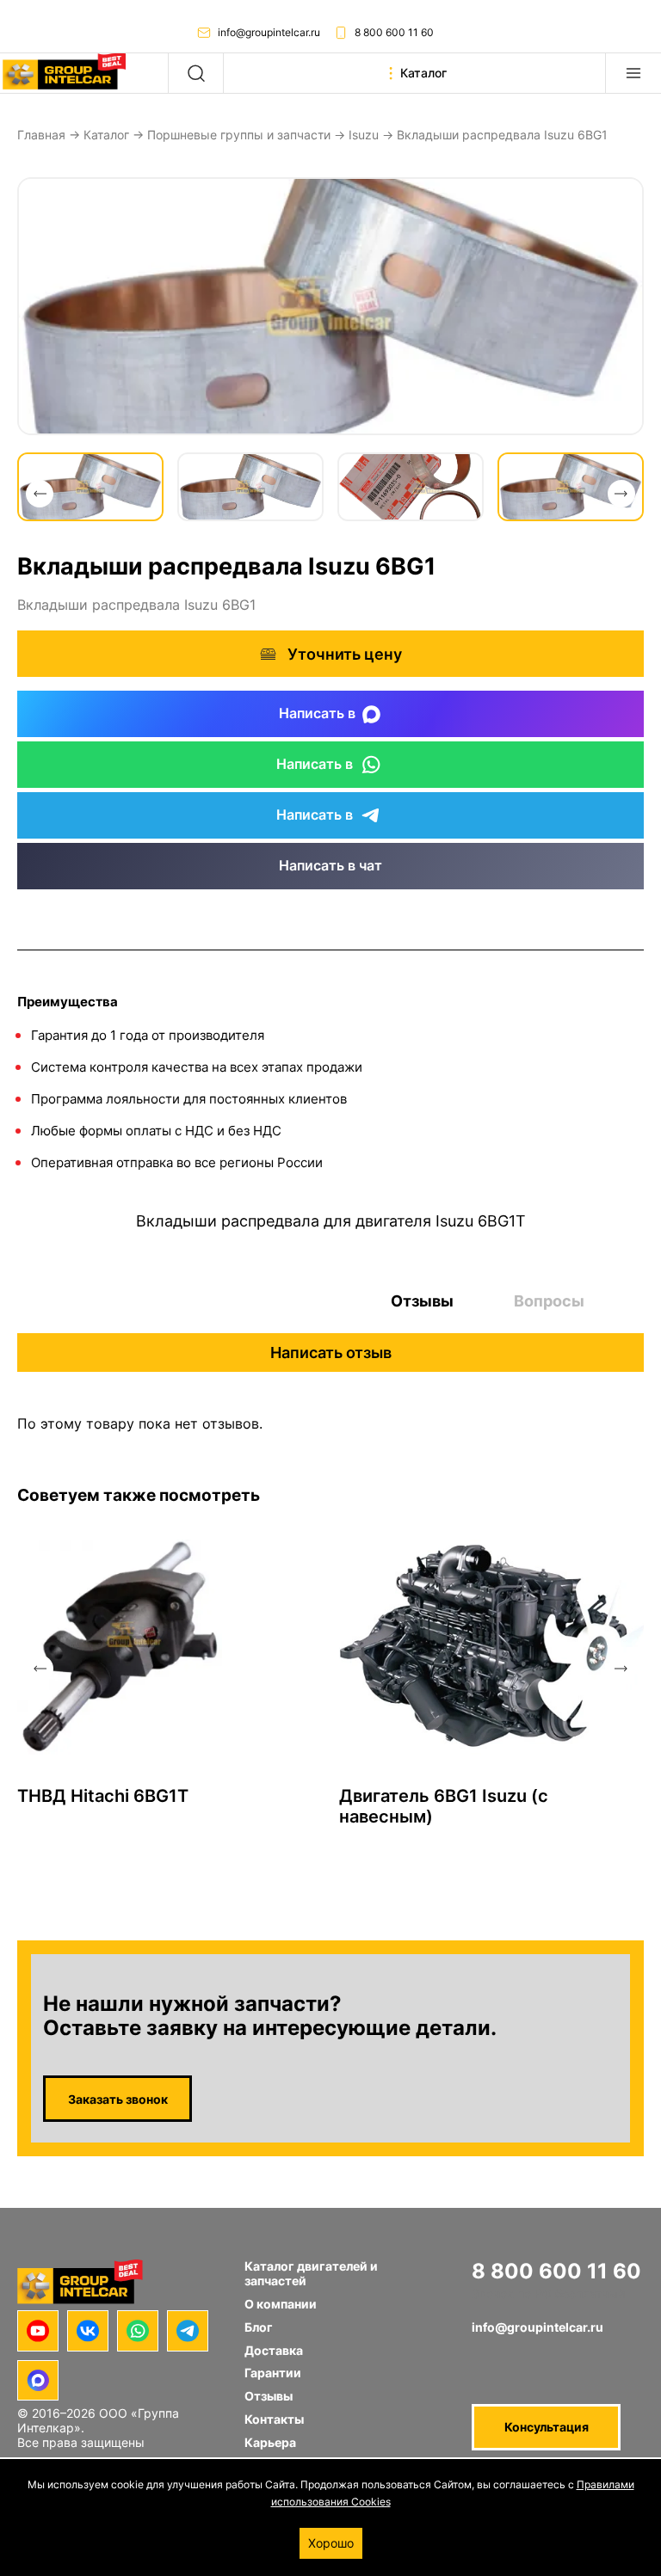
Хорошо (331, 2543)
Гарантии (273, 2373)
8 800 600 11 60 (394, 32)
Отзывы (422, 1301)
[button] (40, 494)
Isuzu (364, 135)
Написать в (317, 713)
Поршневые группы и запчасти (239, 135)
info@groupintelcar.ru (269, 32)
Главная (41, 135)
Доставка (274, 2350)
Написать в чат (330, 865)
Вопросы (549, 1301)
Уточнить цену (345, 654)
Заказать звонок (118, 2099)
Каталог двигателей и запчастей (311, 2273)
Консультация (547, 2427)
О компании (281, 2304)
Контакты (274, 2419)
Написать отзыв (331, 1353)
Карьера (270, 2442)
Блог (259, 2327)
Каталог (106, 135)
